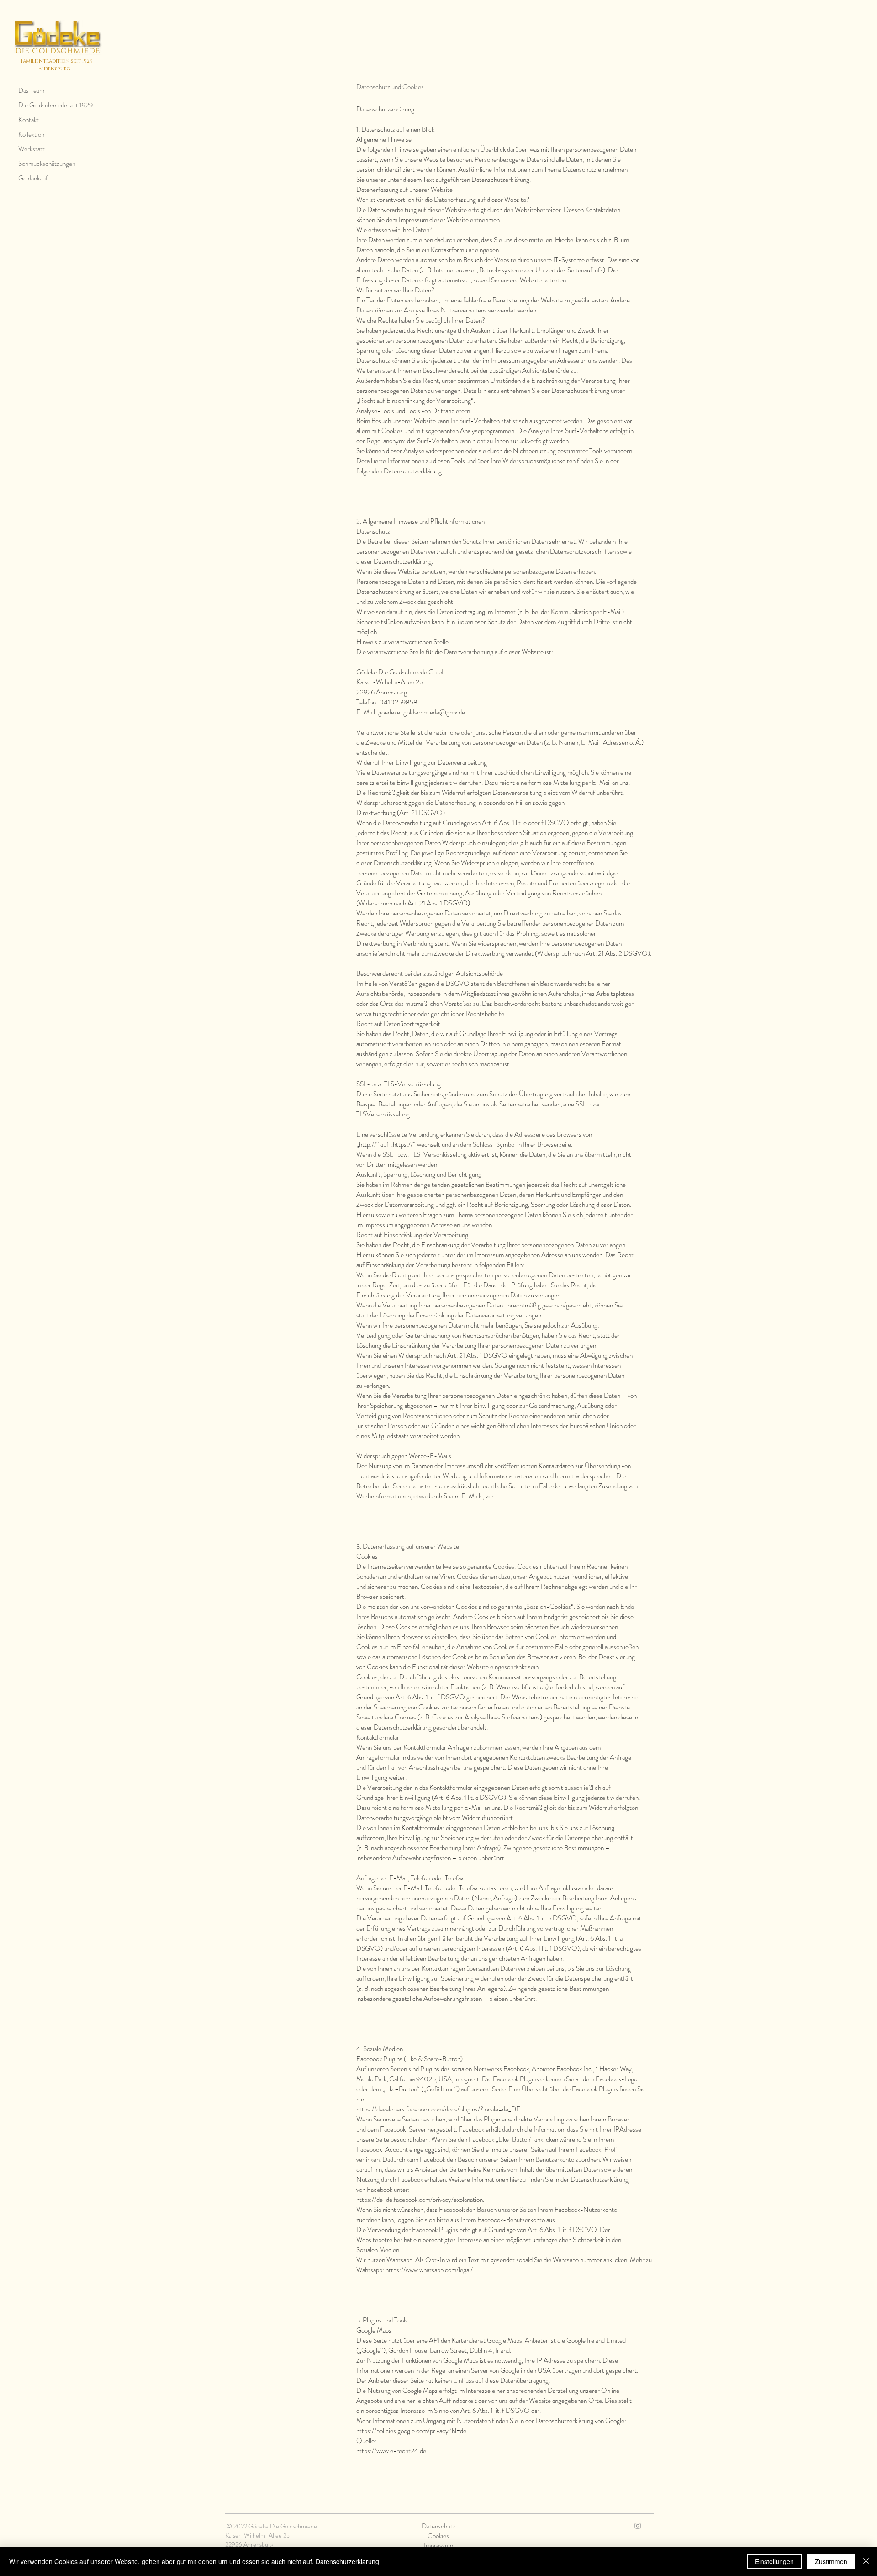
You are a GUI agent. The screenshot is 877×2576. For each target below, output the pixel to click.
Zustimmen (831, 2561)
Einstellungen (774, 2561)
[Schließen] (866, 2561)
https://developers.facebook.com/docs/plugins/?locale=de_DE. (439, 2109)
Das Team (31, 90)
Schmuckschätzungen (47, 164)
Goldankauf (33, 178)
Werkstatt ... (34, 149)
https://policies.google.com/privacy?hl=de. (412, 2431)
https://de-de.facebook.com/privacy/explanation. (420, 2200)
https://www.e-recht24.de (391, 2451)
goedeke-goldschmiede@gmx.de (422, 712)
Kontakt (29, 120)
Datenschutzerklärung (347, 2561)
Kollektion (31, 134)
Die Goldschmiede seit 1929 (55, 105)
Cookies (438, 2536)
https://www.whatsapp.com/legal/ (429, 2270)
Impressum (438, 2545)
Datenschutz (438, 2526)
